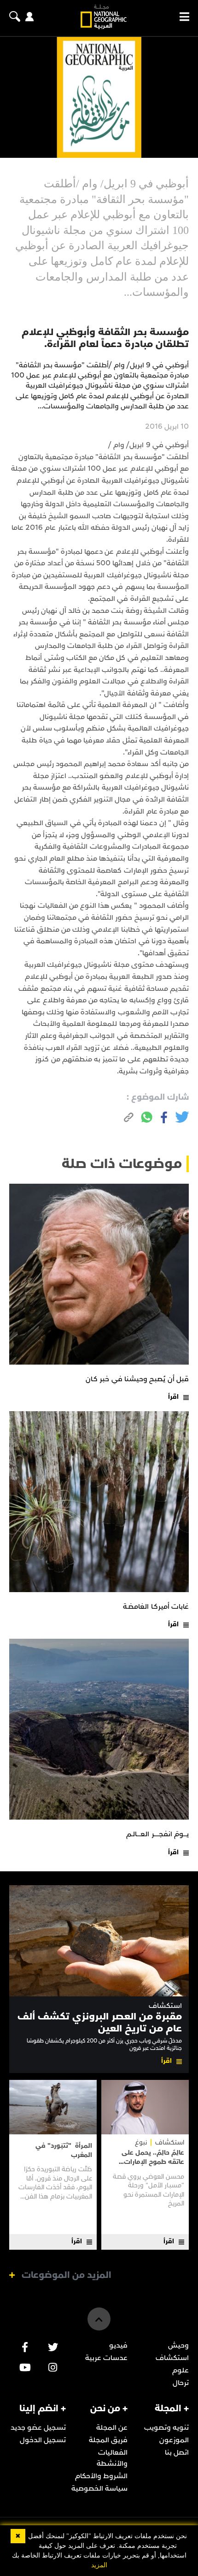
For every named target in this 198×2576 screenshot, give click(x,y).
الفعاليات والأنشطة (112, 2458)
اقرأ (173, 1397)
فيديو (118, 2345)
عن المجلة (112, 2427)
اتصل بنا (177, 2452)
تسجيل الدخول (43, 2440)
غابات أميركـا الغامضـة (156, 1606)
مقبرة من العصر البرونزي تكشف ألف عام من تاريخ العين (100, 2022)
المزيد (99, 2565)
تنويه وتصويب (166, 2427)
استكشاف (165, 2006)
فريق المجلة (108, 2440)
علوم (181, 2370)
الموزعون (174, 2440)
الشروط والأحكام (101, 2476)
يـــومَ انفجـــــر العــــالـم (157, 1834)
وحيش (178, 2345)
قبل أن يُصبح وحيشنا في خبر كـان (137, 1379)
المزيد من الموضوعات (67, 2275)
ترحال (181, 2383)
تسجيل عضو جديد (38, 2427)
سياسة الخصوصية (99, 2488)
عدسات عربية (106, 2358)
